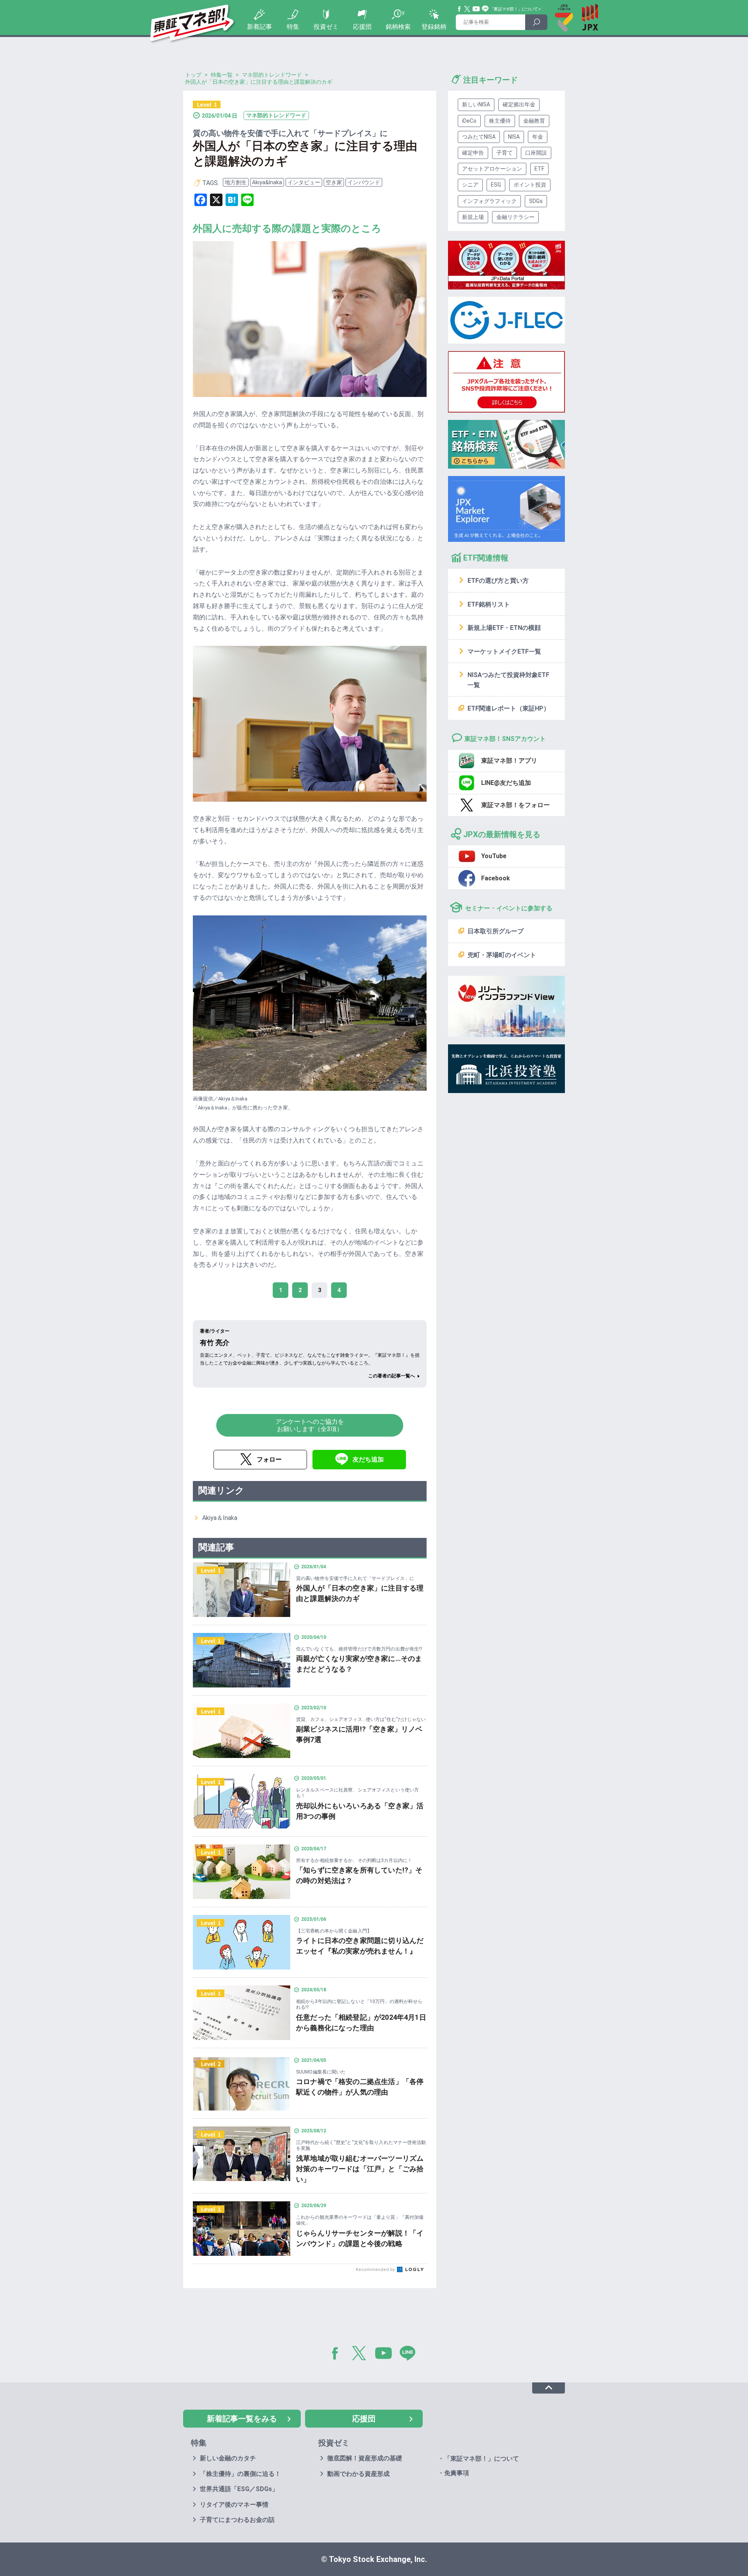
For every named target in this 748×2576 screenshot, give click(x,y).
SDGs (536, 201)
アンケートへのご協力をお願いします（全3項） (310, 1425)
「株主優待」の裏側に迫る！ (240, 2474)
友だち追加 (368, 1459)
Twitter (467, 9)
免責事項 (457, 2473)
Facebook (460, 9)
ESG (496, 185)
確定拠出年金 (519, 104)
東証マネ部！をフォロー (515, 805)
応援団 (362, 27)
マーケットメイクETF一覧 (504, 651)
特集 (293, 27)
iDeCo (469, 121)
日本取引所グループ (496, 931)
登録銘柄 (434, 27)
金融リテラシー (515, 217)
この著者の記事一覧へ (392, 1376)
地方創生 (236, 182)
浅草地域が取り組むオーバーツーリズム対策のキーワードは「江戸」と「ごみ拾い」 (360, 2169)
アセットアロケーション (492, 169)
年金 (538, 137)
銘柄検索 (398, 27)
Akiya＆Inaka (220, 1518)
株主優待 (500, 121)
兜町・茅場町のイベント (502, 955)
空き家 (334, 182)
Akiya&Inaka (267, 182)
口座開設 (536, 153)
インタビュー (304, 182)
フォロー (269, 1459)
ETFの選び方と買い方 (498, 581)
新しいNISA (476, 104)
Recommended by (376, 2270)
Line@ (485, 9)
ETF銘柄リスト (489, 604)
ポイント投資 (530, 185)
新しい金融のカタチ (228, 2458)
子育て (505, 153)
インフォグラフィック (489, 201)
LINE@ (410, 2355)
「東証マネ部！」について (514, 9)
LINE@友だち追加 (506, 783)
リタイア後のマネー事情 (234, 2505)
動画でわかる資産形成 (358, 2474)
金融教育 (534, 121)
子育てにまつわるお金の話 (237, 2520)
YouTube (476, 9)
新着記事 (259, 27)
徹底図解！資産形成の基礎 (365, 2458)
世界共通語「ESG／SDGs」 (239, 2489)
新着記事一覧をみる (242, 2419)
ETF (539, 169)
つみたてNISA (479, 137)
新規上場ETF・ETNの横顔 (504, 628)
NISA (514, 137)
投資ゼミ (326, 27)
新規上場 (473, 217)
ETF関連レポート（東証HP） (509, 708)
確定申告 (473, 153)
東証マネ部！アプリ (509, 761)
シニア (470, 185)
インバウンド (364, 182)
